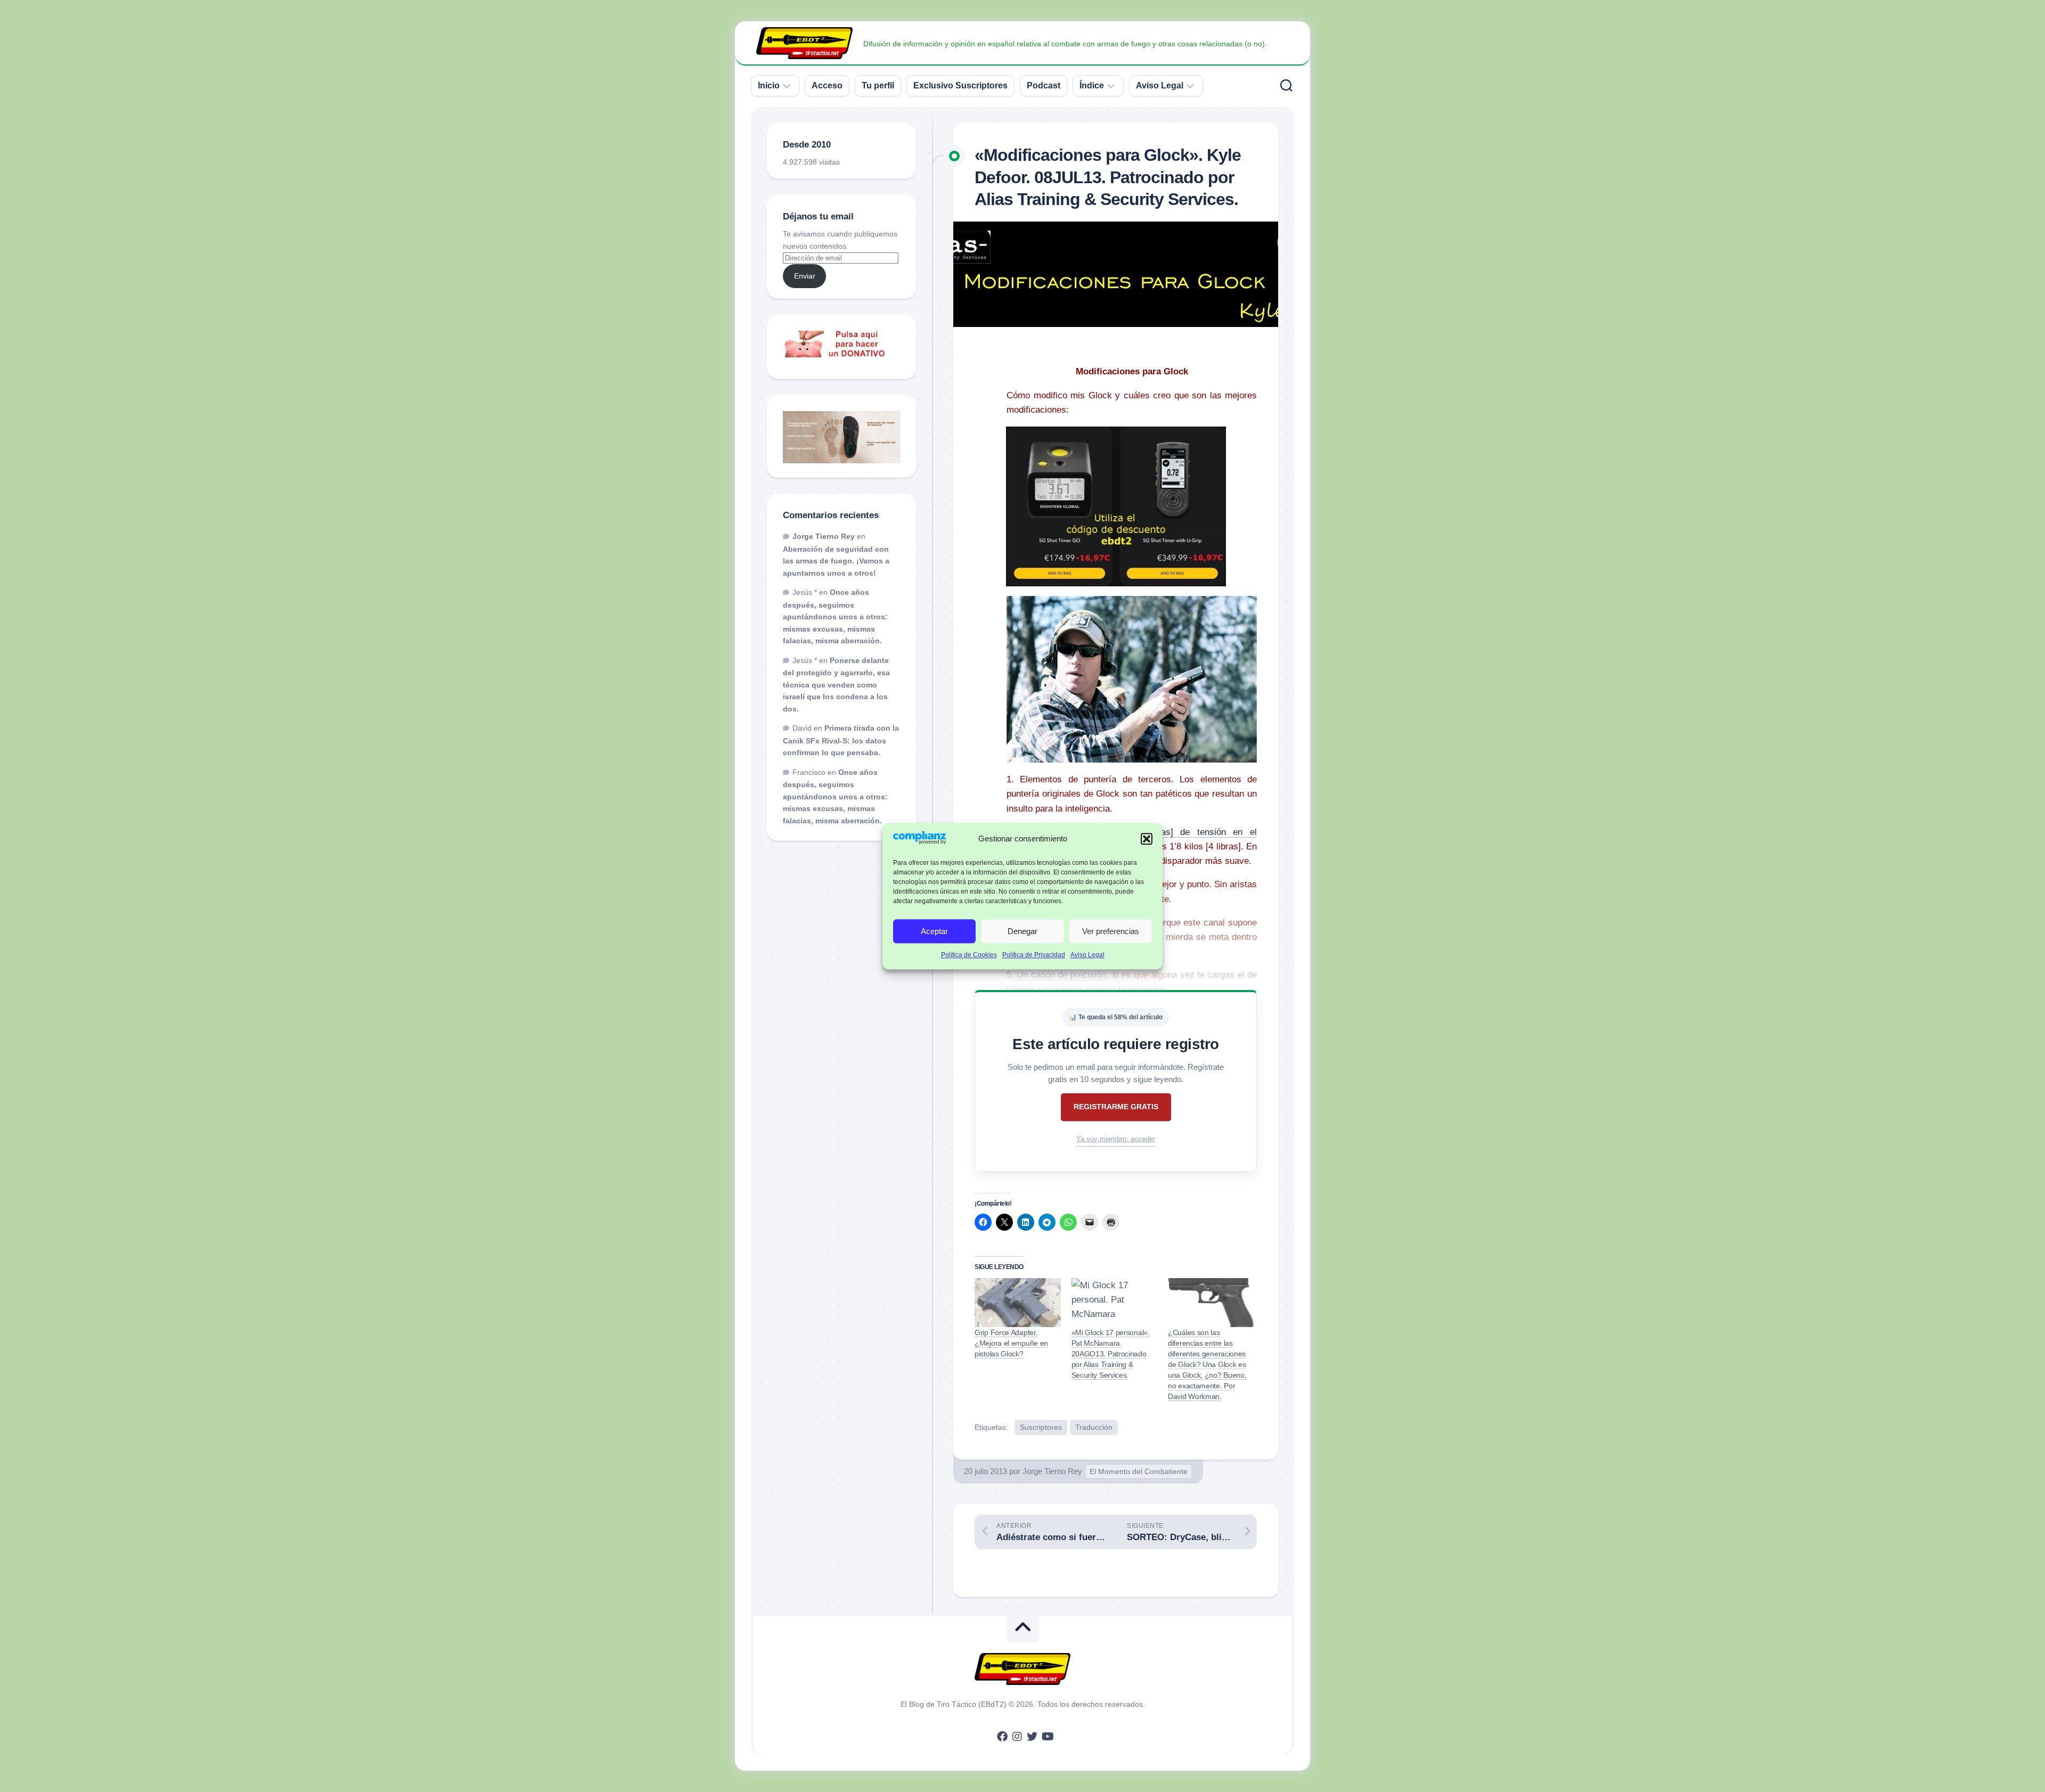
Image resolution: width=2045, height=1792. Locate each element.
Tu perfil (878, 85)
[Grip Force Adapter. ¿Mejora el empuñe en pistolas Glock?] (1018, 1303)
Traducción (1094, 1427)
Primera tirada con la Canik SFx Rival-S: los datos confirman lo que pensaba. (841, 740)
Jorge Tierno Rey (1052, 1471)
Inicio (769, 85)
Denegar (1023, 931)
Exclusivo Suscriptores (960, 85)
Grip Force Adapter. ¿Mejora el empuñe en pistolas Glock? (1011, 1343)
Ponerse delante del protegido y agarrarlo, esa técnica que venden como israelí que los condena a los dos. (836, 685)
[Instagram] (1017, 1737)
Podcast (1044, 85)
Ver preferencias (1111, 931)
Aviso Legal (1087, 955)
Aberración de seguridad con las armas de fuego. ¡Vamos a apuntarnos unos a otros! (836, 561)
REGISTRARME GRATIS (1116, 1107)
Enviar (805, 276)
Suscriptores (1041, 1427)
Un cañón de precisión (1061, 975)
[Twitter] (1032, 1737)
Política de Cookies (969, 955)
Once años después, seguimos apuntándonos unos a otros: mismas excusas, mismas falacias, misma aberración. (835, 616)
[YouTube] (1047, 1737)
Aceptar (934, 931)
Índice (1092, 85)
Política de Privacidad (1034, 955)
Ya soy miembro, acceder (1116, 1139)
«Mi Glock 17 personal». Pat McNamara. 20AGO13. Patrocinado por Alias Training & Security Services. (1111, 1354)
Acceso (827, 85)
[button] (1147, 839)
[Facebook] (1002, 1737)
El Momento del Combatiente (1139, 1471)
